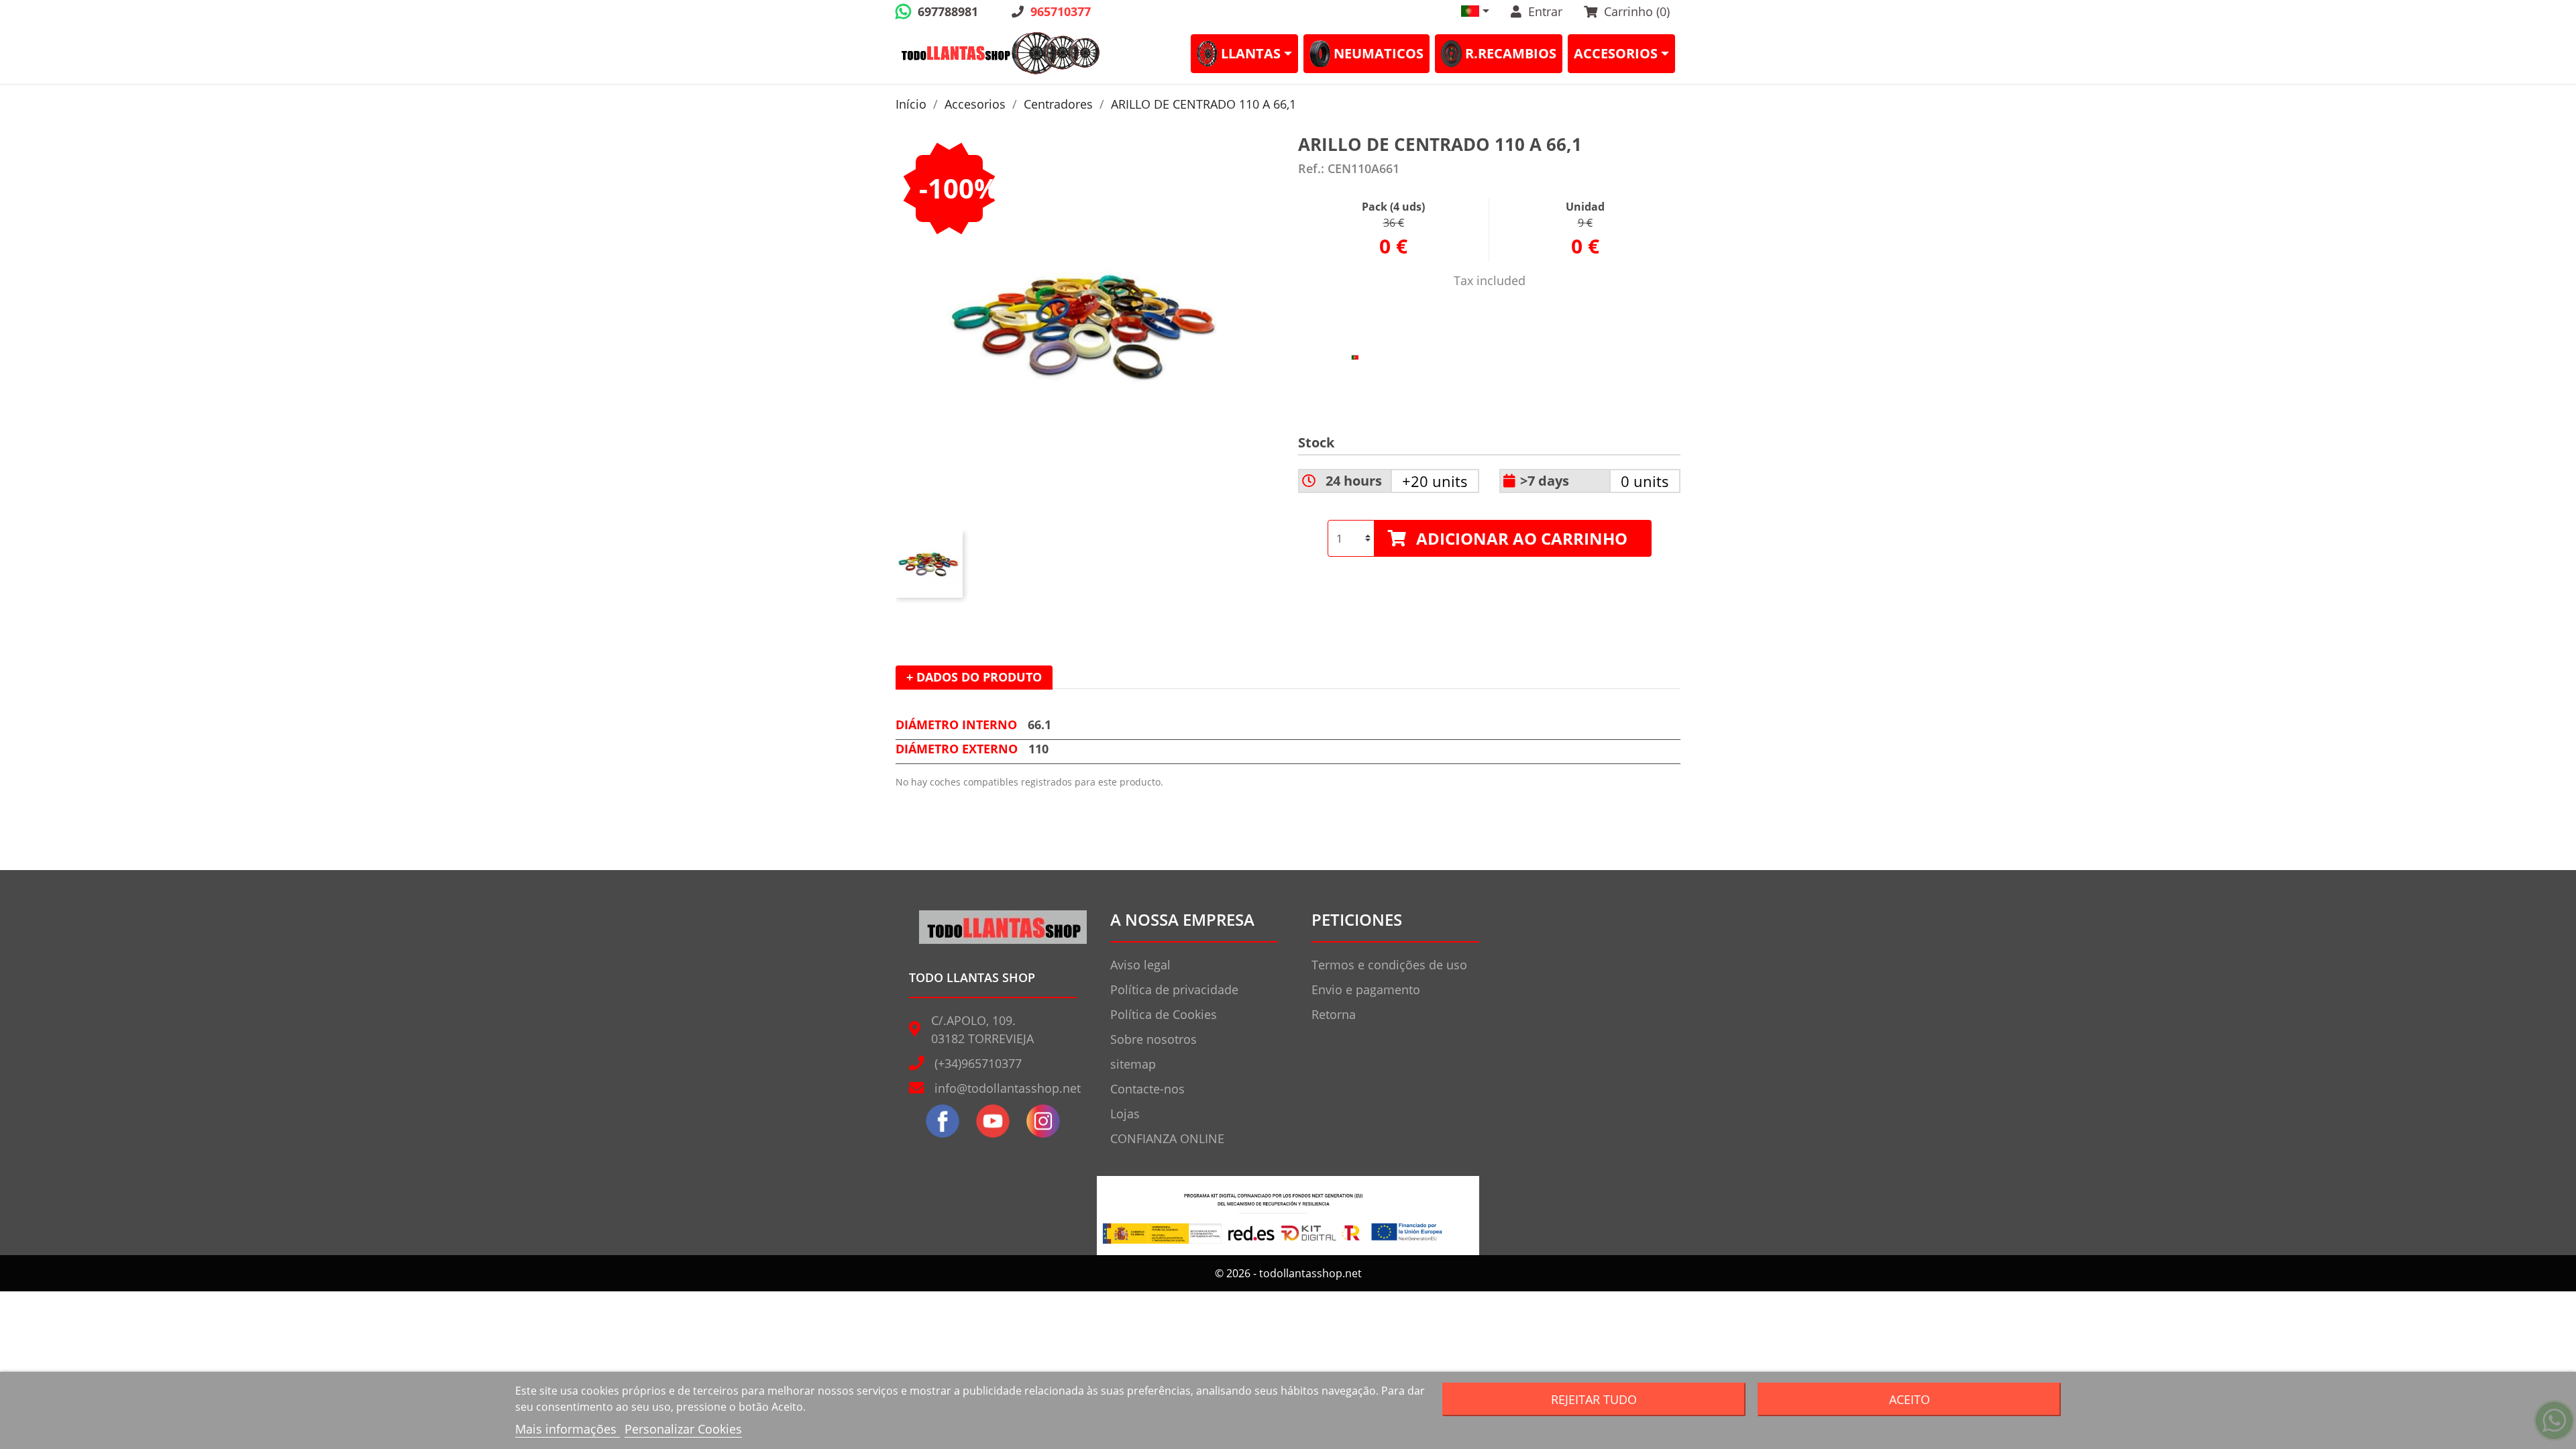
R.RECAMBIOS (1511, 53)
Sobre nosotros (1153, 1039)
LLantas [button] (1251, 53)
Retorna (1334, 1014)
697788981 (948, 11)
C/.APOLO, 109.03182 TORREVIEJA (982, 1029)
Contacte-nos (1147, 1089)
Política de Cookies (1164, 1014)
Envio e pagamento (1366, 989)
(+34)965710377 (978, 1063)
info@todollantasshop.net (1008, 1088)
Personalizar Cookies (683, 1429)
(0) (1637, 11)
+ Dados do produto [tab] (974, 677)
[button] (1475, 11)
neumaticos (1379, 53)
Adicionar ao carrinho (1522, 538)
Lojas (1125, 1114)
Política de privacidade (1174, 989)
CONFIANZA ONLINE (1167, 1138)
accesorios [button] (1616, 53)
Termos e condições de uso (1389, 965)
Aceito (1910, 1399)
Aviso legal (1140, 965)
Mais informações (568, 1429)
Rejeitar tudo (1594, 1399)
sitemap (1133, 1064)
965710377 (1061, 11)
